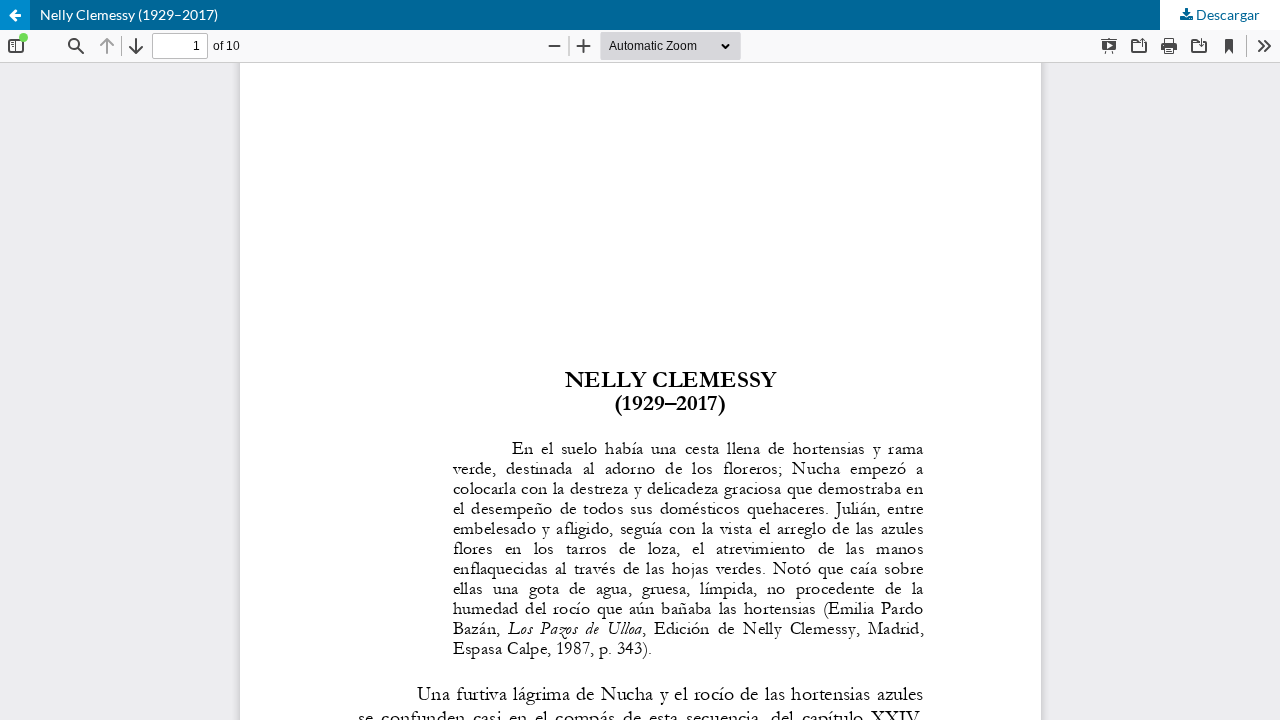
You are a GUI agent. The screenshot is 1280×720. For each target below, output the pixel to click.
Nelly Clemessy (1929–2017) (129, 14)
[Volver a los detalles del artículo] (15, 15)
